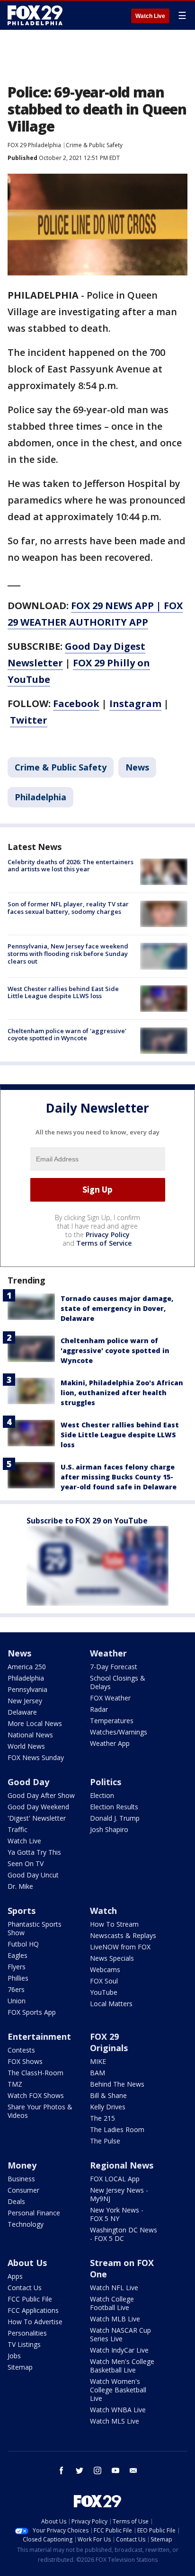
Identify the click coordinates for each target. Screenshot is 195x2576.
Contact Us (25, 2288)
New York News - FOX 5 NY (117, 2214)
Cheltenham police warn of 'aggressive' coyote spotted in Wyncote (67, 1035)
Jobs (14, 2356)
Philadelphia (40, 797)
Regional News (122, 2165)
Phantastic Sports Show (35, 1928)
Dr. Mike (20, 1886)
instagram (97, 2470)
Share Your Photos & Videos (40, 2111)
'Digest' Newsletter (37, 1818)
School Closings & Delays (118, 1682)
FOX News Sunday (36, 1757)
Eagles (18, 1955)
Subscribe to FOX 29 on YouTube (87, 1521)
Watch (103, 1911)
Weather (108, 1653)
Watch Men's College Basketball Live (122, 2366)
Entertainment (39, 2036)
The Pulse (105, 2141)
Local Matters (111, 2004)
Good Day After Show (41, 1795)
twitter (80, 2470)
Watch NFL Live (114, 2288)
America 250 (27, 1667)
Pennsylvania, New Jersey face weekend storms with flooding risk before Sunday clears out (68, 953)
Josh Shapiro (109, 1829)
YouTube (104, 1992)
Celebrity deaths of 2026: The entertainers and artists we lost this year (71, 866)
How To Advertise (35, 2322)
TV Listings (24, 2344)
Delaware (22, 1712)
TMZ (15, 2084)
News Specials (112, 1958)
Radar (99, 1709)
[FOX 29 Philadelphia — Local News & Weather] (35, 15)
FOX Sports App (32, 2012)
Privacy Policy (108, 1235)
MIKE (98, 2061)
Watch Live (150, 16)
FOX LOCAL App (115, 2179)
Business (21, 2179)
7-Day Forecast (114, 1667)
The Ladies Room (117, 2129)
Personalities (27, 2333)
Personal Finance (34, 2213)
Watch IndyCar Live (119, 2350)
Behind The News (117, 2084)
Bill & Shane (108, 2095)
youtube (115, 2470)
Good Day (28, 1782)
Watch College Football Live (112, 2303)
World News (26, 1746)
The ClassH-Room (35, 2073)
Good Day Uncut (33, 1875)
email (133, 2470)
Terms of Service (104, 1243)
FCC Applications (33, 2310)
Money (22, 2165)
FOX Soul (104, 1981)
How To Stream (114, 1924)
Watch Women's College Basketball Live (118, 2390)
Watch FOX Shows (36, 2095)
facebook (62, 2470)
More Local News (35, 1723)
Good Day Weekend (38, 1807)
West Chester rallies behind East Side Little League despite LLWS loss (63, 992)
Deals (16, 2201)
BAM (97, 2073)
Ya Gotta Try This (34, 1852)
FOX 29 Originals (109, 2042)
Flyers (17, 1967)
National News (30, 1735)
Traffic (18, 1829)
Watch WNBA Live (118, 2410)
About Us (27, 2263)
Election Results (114, 1807)
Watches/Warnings (119, 1732)
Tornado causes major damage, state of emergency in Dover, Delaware (117, 1308)
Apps (15, 2276)
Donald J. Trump (115, 1818)
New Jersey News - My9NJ (119, 2194)
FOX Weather (110, 1698)
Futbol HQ (23, 1944)
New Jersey (25, 1701)
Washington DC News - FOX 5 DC (124, 2234)
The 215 (102, 2118)
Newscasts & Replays (123, 1935)
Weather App (110, 1743)
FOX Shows (25, 2061)
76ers (16, 1989)
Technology (26, 2224)
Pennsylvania (27, 1689)
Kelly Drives (108, 2107)
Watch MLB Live (115, 2319)
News (137, 767)
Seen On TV (26, 1863)
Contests (21, 2050)
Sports (22, 1911)
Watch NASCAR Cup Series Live (120, 2334)
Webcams (105, 1970)
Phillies (18, 1978)
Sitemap (20, 2367)
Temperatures (112, 1721)
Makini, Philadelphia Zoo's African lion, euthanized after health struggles (122, 1393)
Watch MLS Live (115, 2421)
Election (102, 1795)
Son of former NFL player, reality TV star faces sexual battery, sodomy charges (68, 908)
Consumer (23, 2190)
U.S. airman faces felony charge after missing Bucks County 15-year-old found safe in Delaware (119, 1477)
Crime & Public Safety (94, 145)
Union (17, 2001)
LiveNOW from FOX (120, 1947)
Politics (106, 1782)
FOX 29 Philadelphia (34, 145)
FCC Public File (30, 2299)
